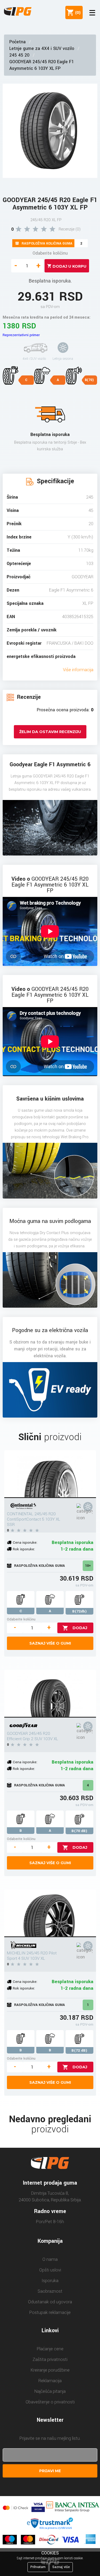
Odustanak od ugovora (50, 2302)
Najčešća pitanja (50, 2391)
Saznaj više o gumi (50, 1643)
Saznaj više (61, 2567)
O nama (50, 2259)
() (77, 12)
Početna (17, 42)
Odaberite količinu (50, 253)
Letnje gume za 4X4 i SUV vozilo (42, 48)
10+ (88, 1566)
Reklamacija (50, 2381)
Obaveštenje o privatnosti (50, 2402)
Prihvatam (38, 2567)
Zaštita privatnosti (50, 2359)
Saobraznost (50, 2291)
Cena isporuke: (25, 1542)
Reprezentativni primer (21, 335)
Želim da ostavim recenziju (50, 732)
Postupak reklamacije (50, 2312)
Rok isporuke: (24, 1549)
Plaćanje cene (50, 2349)
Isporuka (50, 2281)
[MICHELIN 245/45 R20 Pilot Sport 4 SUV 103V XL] (50, 1913)
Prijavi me (50, 2471)
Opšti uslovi (50, 2270)
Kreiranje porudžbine (50, 2370)
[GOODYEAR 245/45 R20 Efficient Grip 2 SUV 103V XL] (50, 1694)
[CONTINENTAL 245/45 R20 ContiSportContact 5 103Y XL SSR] (50, 1474)
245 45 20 (19, 55)
